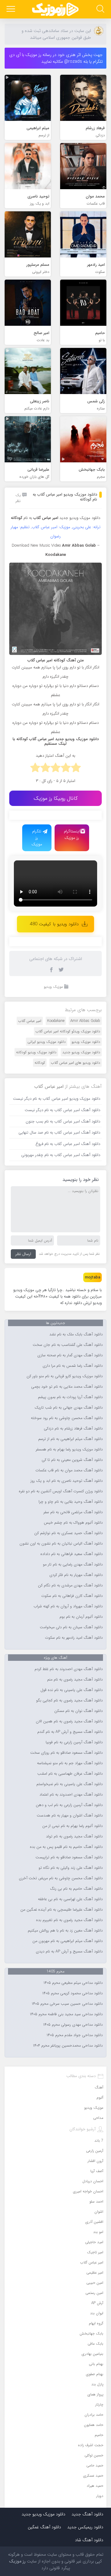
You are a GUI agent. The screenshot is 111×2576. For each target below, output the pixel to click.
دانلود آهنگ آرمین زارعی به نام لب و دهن (69, 1805)
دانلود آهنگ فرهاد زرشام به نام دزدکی (73, 1429)
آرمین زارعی (95, 2151)
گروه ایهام (96, 2323)
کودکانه (40, 1063)
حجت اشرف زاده (91, 2445)
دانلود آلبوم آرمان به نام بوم (81, 1617)
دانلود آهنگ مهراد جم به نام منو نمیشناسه (70, 1763)
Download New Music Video (36, 546)
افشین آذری (94, 2222)
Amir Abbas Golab (85, 1021)
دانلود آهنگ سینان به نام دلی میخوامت (71, 1627)
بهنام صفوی (95, 2374)
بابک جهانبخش (91, 2333)
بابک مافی (95, 2344)
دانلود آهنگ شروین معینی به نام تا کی (72, 1460)
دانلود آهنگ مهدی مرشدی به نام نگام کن (70, 1585)
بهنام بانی (96, 2364)
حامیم (99, 2435)
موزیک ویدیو (53, 987)
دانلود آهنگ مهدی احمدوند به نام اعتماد (71, 1795)
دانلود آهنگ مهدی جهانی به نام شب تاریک (69, 1408)
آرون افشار (95, 2161)
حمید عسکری (93, 2476)
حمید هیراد (95, 2486)
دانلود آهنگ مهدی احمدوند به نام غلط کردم (69, 1669)
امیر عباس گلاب (30, 1021)
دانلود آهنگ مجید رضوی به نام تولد (74, 1836)
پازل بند (97, 2384)
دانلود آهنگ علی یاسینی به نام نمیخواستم (70, 1784)
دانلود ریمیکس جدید (85, 2527)
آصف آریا (97, 2171)
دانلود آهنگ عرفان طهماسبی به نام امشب (70, 1774)
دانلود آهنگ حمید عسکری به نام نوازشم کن (68, 1533)
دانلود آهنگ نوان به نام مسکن (78, 1711)
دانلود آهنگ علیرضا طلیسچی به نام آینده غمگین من (62, 1910)
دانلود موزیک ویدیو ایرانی (47, 1042)
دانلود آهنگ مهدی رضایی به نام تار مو (73, 1565)
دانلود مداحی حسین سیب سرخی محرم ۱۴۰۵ (67, 2004)
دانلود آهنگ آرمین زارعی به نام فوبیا (74, 1742)
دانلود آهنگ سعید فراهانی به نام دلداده (72, 1554)
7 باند (99, 2141)
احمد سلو (96, 2201)
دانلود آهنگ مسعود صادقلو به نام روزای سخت (66, 1753)
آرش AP (97, 2303)
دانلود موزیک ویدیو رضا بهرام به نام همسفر (69, 1449)
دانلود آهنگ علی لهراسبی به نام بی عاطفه (70, 1899)
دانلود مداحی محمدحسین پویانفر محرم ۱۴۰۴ (68, 2046)
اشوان (99, 2212)
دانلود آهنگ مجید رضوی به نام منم (75, 1680)
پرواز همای (95, 2394)
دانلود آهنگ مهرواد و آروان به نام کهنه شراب (68, 1606)
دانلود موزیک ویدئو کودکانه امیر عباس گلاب (68, 1031)
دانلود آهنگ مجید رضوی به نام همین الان (69, 1721)
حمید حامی (95, 2465)
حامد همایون (94, 2425)
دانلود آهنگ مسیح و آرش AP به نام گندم (70, 1732)
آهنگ (99, 2087)
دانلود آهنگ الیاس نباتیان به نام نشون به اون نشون (61, 1544)
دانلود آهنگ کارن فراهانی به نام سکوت (72, 1596)
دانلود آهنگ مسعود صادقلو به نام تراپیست (69, 1857)
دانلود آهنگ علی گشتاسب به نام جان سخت (68, 1345)
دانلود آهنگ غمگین (44, 2527)
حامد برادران (94, 2415)
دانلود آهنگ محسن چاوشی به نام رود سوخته (67, 1418)
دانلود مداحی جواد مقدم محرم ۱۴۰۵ (75, 2035)
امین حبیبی (95, 2283)
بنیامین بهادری (92, 2354)
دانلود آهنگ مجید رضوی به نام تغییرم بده (69, 1920)
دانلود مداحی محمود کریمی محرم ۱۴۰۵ (72, 1993)
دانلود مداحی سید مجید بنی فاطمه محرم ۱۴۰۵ (66, 2014)
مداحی (98, 2118)
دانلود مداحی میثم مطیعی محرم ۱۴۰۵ (73, 1983)
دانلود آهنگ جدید (87, 2514)
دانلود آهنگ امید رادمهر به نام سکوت (74, 1638)
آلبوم (100, 2097)
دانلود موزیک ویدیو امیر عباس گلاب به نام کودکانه (65, 497)
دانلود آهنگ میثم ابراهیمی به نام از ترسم (70, 1439)
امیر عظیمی (95, 2273)
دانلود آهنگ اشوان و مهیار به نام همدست (70, 1816)
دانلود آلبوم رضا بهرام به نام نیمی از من (72, 1826)
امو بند (98, 2232)
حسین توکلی (94, 2455)
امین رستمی (94, 2293)
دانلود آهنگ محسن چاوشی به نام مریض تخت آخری (61, 1878)
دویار (100, 2496)
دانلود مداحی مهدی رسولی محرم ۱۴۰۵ (73, 2025)
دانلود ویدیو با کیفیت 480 (54, 924)
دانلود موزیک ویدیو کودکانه (36, 1052)
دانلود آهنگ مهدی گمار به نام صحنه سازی (70, 1355)
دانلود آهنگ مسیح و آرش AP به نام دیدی (69, 1952)
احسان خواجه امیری (88, 2191)
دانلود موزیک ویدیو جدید (80, 518)
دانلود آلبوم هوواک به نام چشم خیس (73, 1523)
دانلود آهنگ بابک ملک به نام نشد (76, 1334)
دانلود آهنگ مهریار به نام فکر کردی (76, 1575)
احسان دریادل (93, 2181)
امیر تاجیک (95, 2252)
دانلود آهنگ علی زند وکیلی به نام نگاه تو (71, 1868)
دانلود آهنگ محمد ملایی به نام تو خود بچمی (67, 1387)
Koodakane (56, 1021)
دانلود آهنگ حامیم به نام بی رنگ (76, 1889)
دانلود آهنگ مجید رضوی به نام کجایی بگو (69, 1701)
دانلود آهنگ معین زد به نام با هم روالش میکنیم (65, 1931)
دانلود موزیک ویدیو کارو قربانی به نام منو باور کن (65, 1376)
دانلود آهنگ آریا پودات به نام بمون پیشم (70, 1397)
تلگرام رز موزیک (37, 838)
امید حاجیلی (94, 2242)
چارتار (99, 2405)
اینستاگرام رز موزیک (72, 835)
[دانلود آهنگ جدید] (55, 9)
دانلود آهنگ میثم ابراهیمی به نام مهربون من (68, 1941)
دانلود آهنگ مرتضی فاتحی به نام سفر (73, 1512)
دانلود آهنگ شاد (89, 2540)
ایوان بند (97, 2313)
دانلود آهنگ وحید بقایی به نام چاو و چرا (71, 1502)
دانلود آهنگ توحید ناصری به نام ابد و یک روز (67, 1481)
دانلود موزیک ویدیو (86, 1042)
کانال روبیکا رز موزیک (56, 798)
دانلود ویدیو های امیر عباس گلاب (76, 1063)
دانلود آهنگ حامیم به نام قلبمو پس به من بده (66, 1847)
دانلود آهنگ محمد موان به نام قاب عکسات (69, 1470)
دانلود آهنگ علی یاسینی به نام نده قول (72, 1690)
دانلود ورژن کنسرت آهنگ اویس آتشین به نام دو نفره (61, 1491)
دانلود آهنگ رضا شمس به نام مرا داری (73, 1366)
